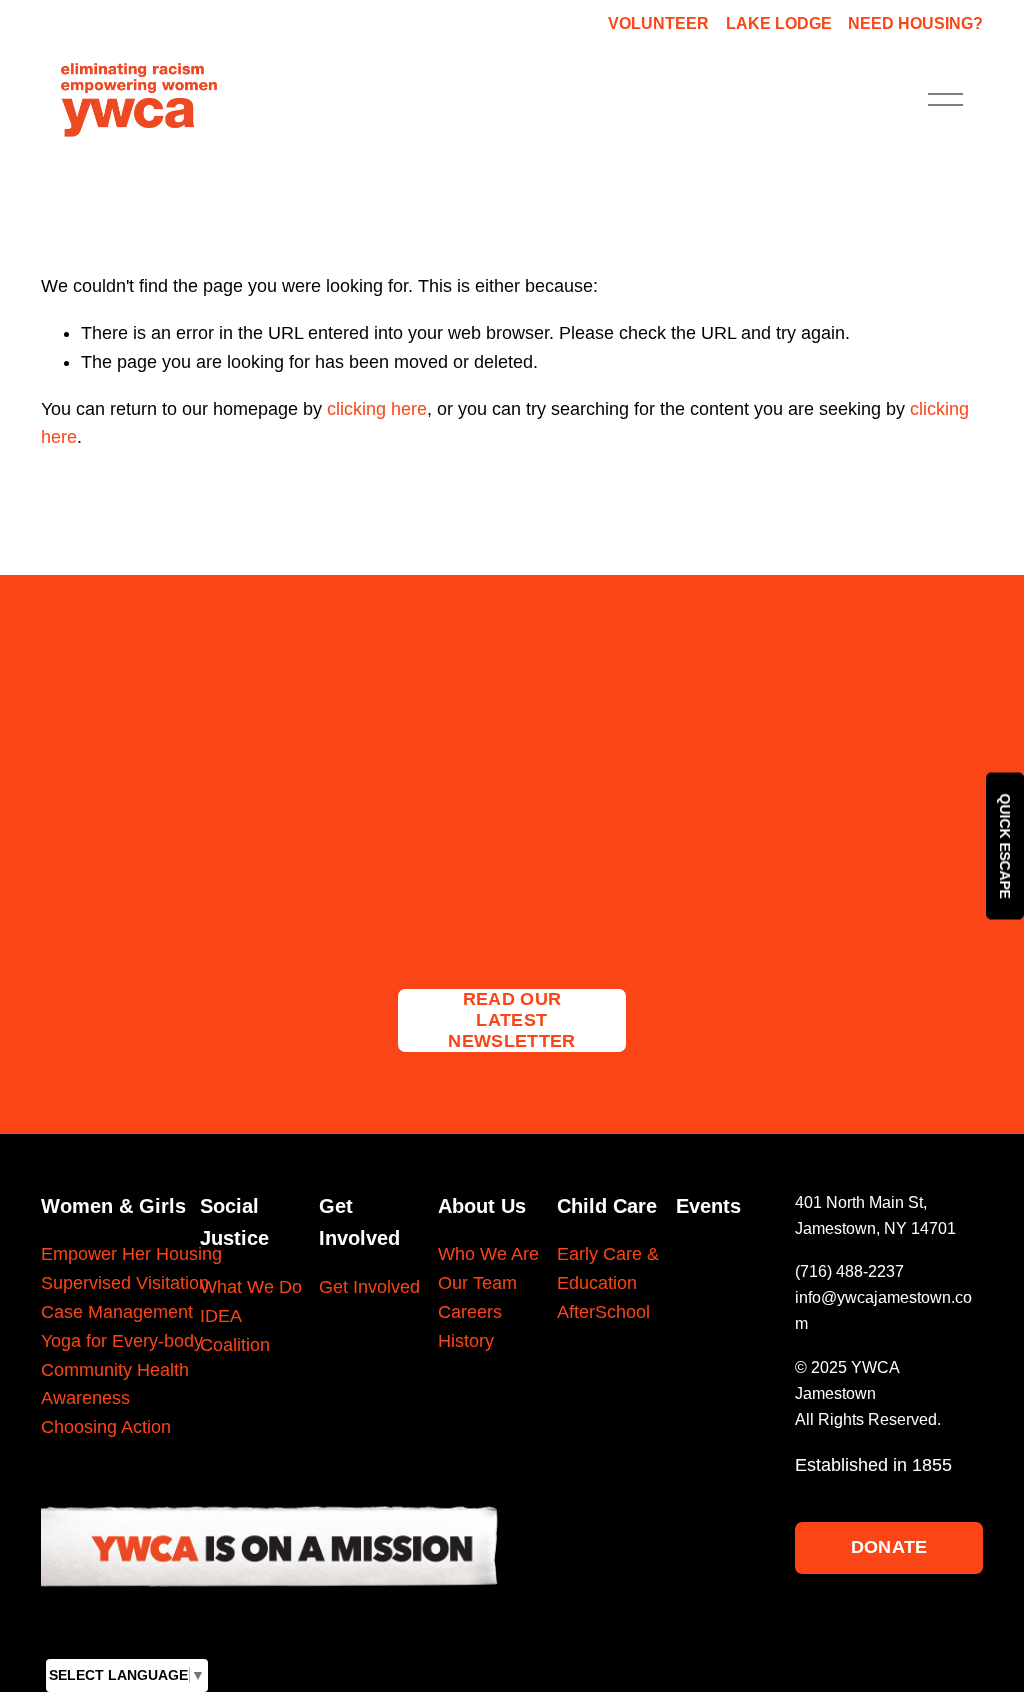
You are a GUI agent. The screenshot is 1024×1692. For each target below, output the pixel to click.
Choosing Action (106, 1427)
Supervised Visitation (125, 1283)
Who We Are (488, 1254)
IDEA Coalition (235, 1330)
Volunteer (658, 23)
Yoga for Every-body (122, 1341)
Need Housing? (915, 23)
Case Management (117, 1312)
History (466, 1341)
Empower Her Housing (131, 1254)
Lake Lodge (779, 23)
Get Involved (369, 1287)
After (576, 1312)
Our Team (477, 1283)
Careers (470, 1312)
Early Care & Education (608, 1268)
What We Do (251, 1287)
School (622, 1312)
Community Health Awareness (115, 1384)
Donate (889, 1547)
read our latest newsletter (512, 1020)
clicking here (377, 409)
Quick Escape (1005, 846)
